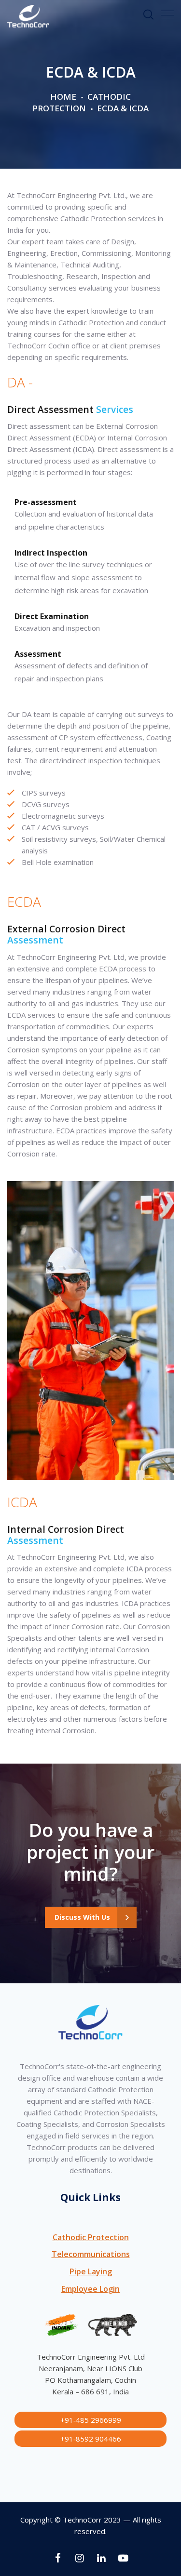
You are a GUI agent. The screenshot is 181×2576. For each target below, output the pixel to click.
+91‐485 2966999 (91, 2420)
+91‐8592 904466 (91, 2439)
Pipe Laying (91, 2271)
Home (63, 97)
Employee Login (90, 2289)
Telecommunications (91, 2254)
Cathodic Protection (82, 102)
